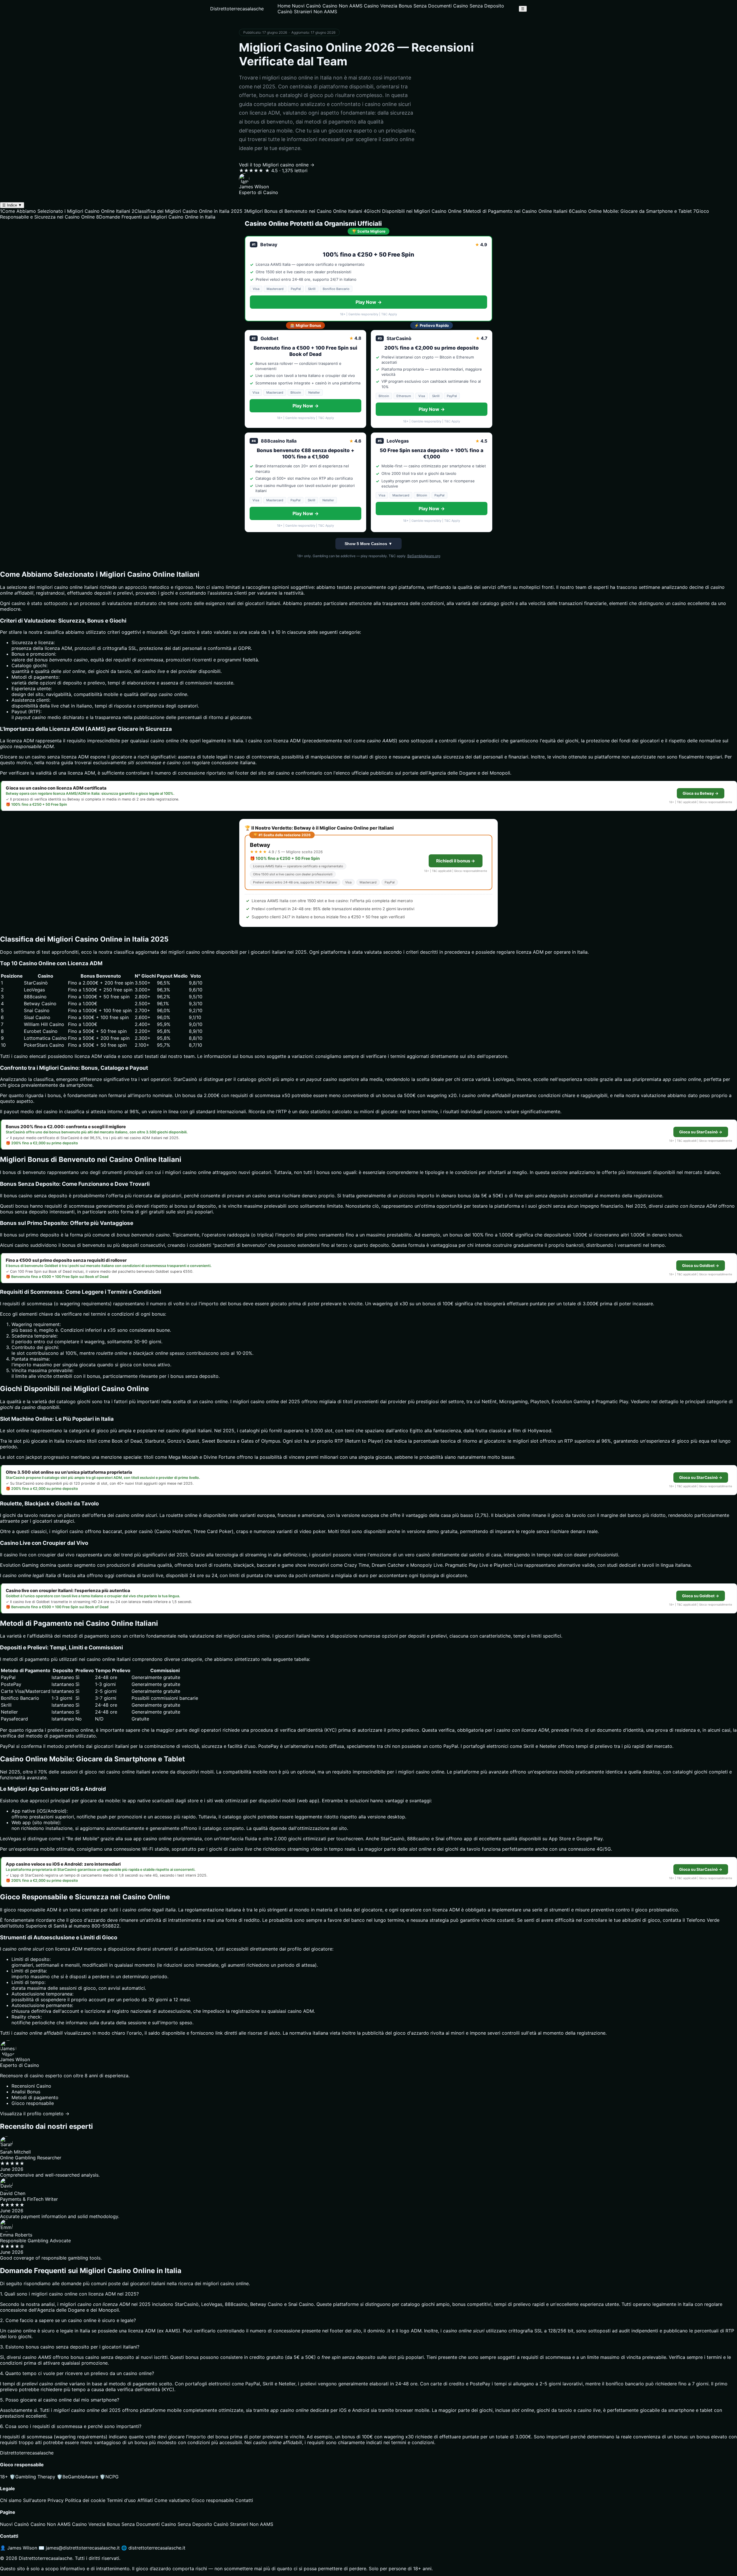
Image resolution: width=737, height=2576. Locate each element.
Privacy (56, 2500)
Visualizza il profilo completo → (35, 2114)
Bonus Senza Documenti (425, 6)
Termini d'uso (121, 2500)
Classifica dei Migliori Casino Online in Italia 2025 (187, 211)
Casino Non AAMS (342, 6)
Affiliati (145, 2500)
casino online (165, 741)
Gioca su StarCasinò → (701, 1132)
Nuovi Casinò (306, 6)
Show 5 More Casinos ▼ (368, 544)
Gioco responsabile (213, 2500)
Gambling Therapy (32, 2477)
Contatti (244, 2500)
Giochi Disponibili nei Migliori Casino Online (413, 211)
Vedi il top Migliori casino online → (277, 165)
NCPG (109, 2477)
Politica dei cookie (85, 2500)
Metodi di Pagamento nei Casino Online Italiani (515, 211)
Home (284, 6)
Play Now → (369, 302)
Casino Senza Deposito (479, 6)
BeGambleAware (77, 2477)
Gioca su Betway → (701, 793)
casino (206, 1401)
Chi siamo (11, 2500)
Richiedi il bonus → (456, 861)
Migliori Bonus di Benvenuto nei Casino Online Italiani (303, 211)
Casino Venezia (381, 6)
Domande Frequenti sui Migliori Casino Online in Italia (156, 217)
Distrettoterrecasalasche (237, 9)
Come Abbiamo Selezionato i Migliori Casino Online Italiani (65, 211)
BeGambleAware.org (424, 556)
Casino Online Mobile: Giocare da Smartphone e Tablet (630, 211)
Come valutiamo (172, 2500)
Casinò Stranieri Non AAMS (307, 12)
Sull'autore (35, 2500)
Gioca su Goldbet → (701, 1266)
